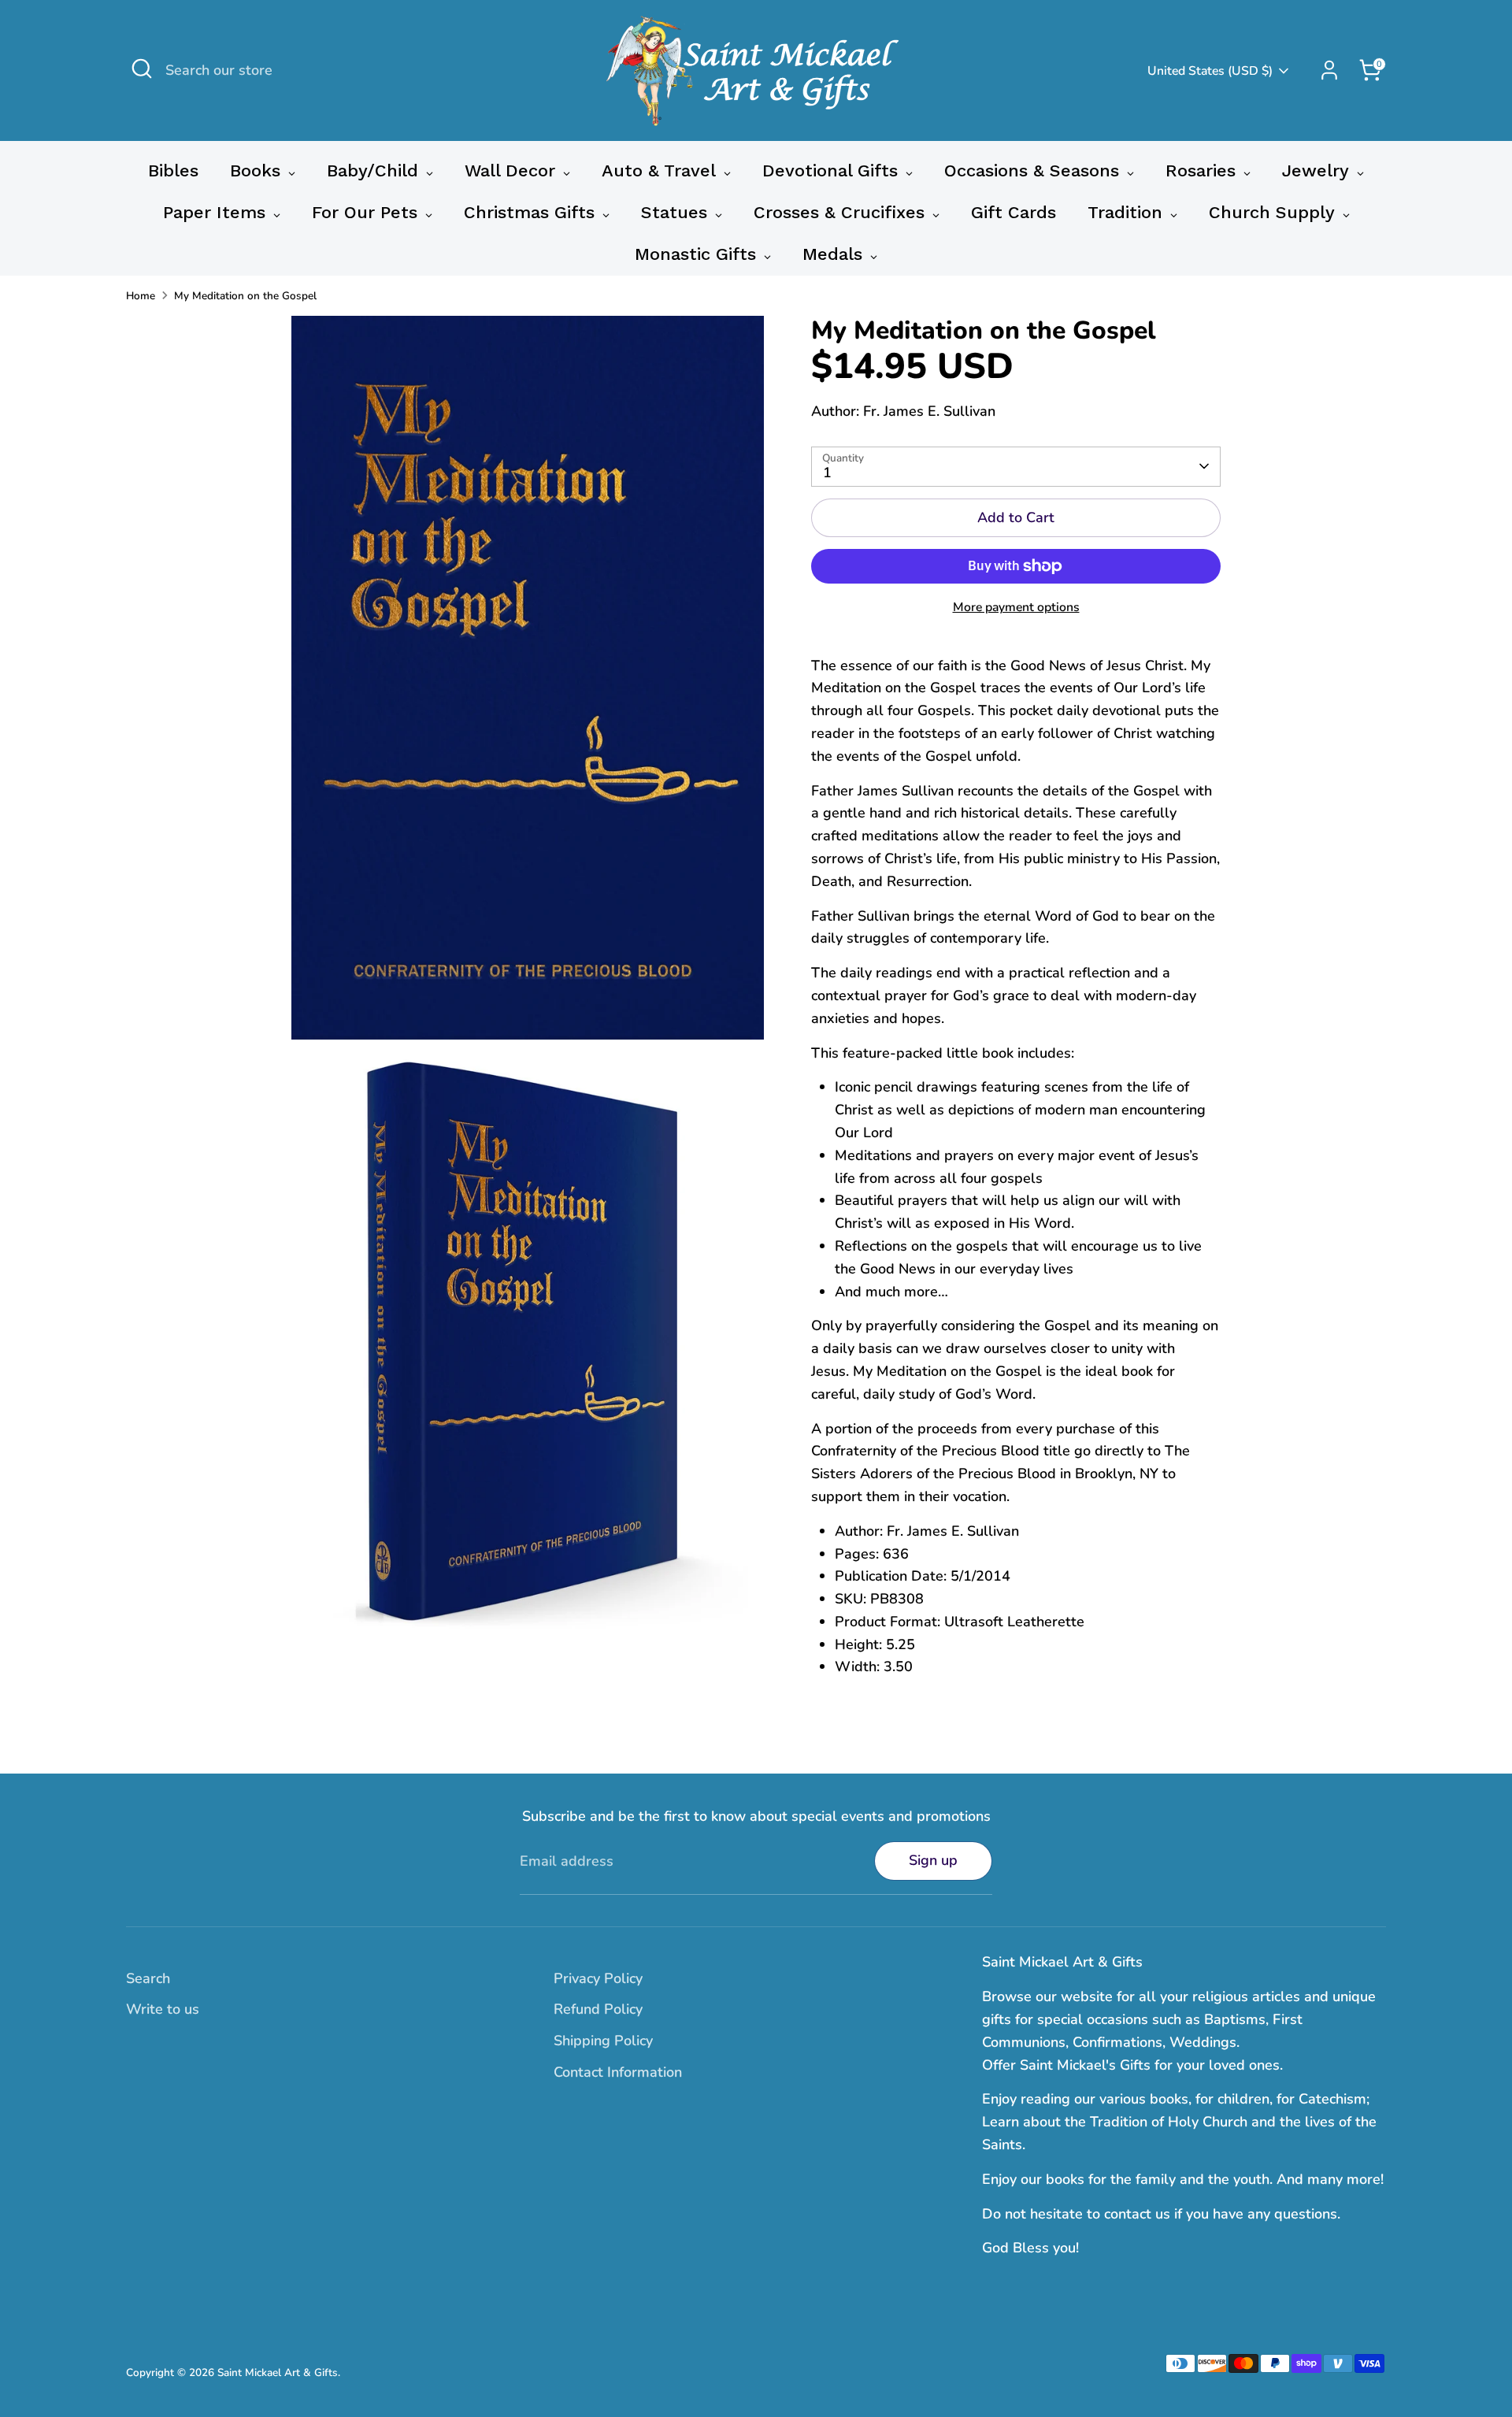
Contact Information (618, 2072)
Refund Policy (598, 2009)
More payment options (1016, 607)
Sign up (933, 1860)
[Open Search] (142, 69)
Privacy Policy (598, 1978)
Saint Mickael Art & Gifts (278, 2373)
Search (148, 1978)
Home (141, 296)
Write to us (163, 2009)
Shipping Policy (603, 2041)
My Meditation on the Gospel (245, 296)
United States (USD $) (1210, 71)
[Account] (1329, 70)
